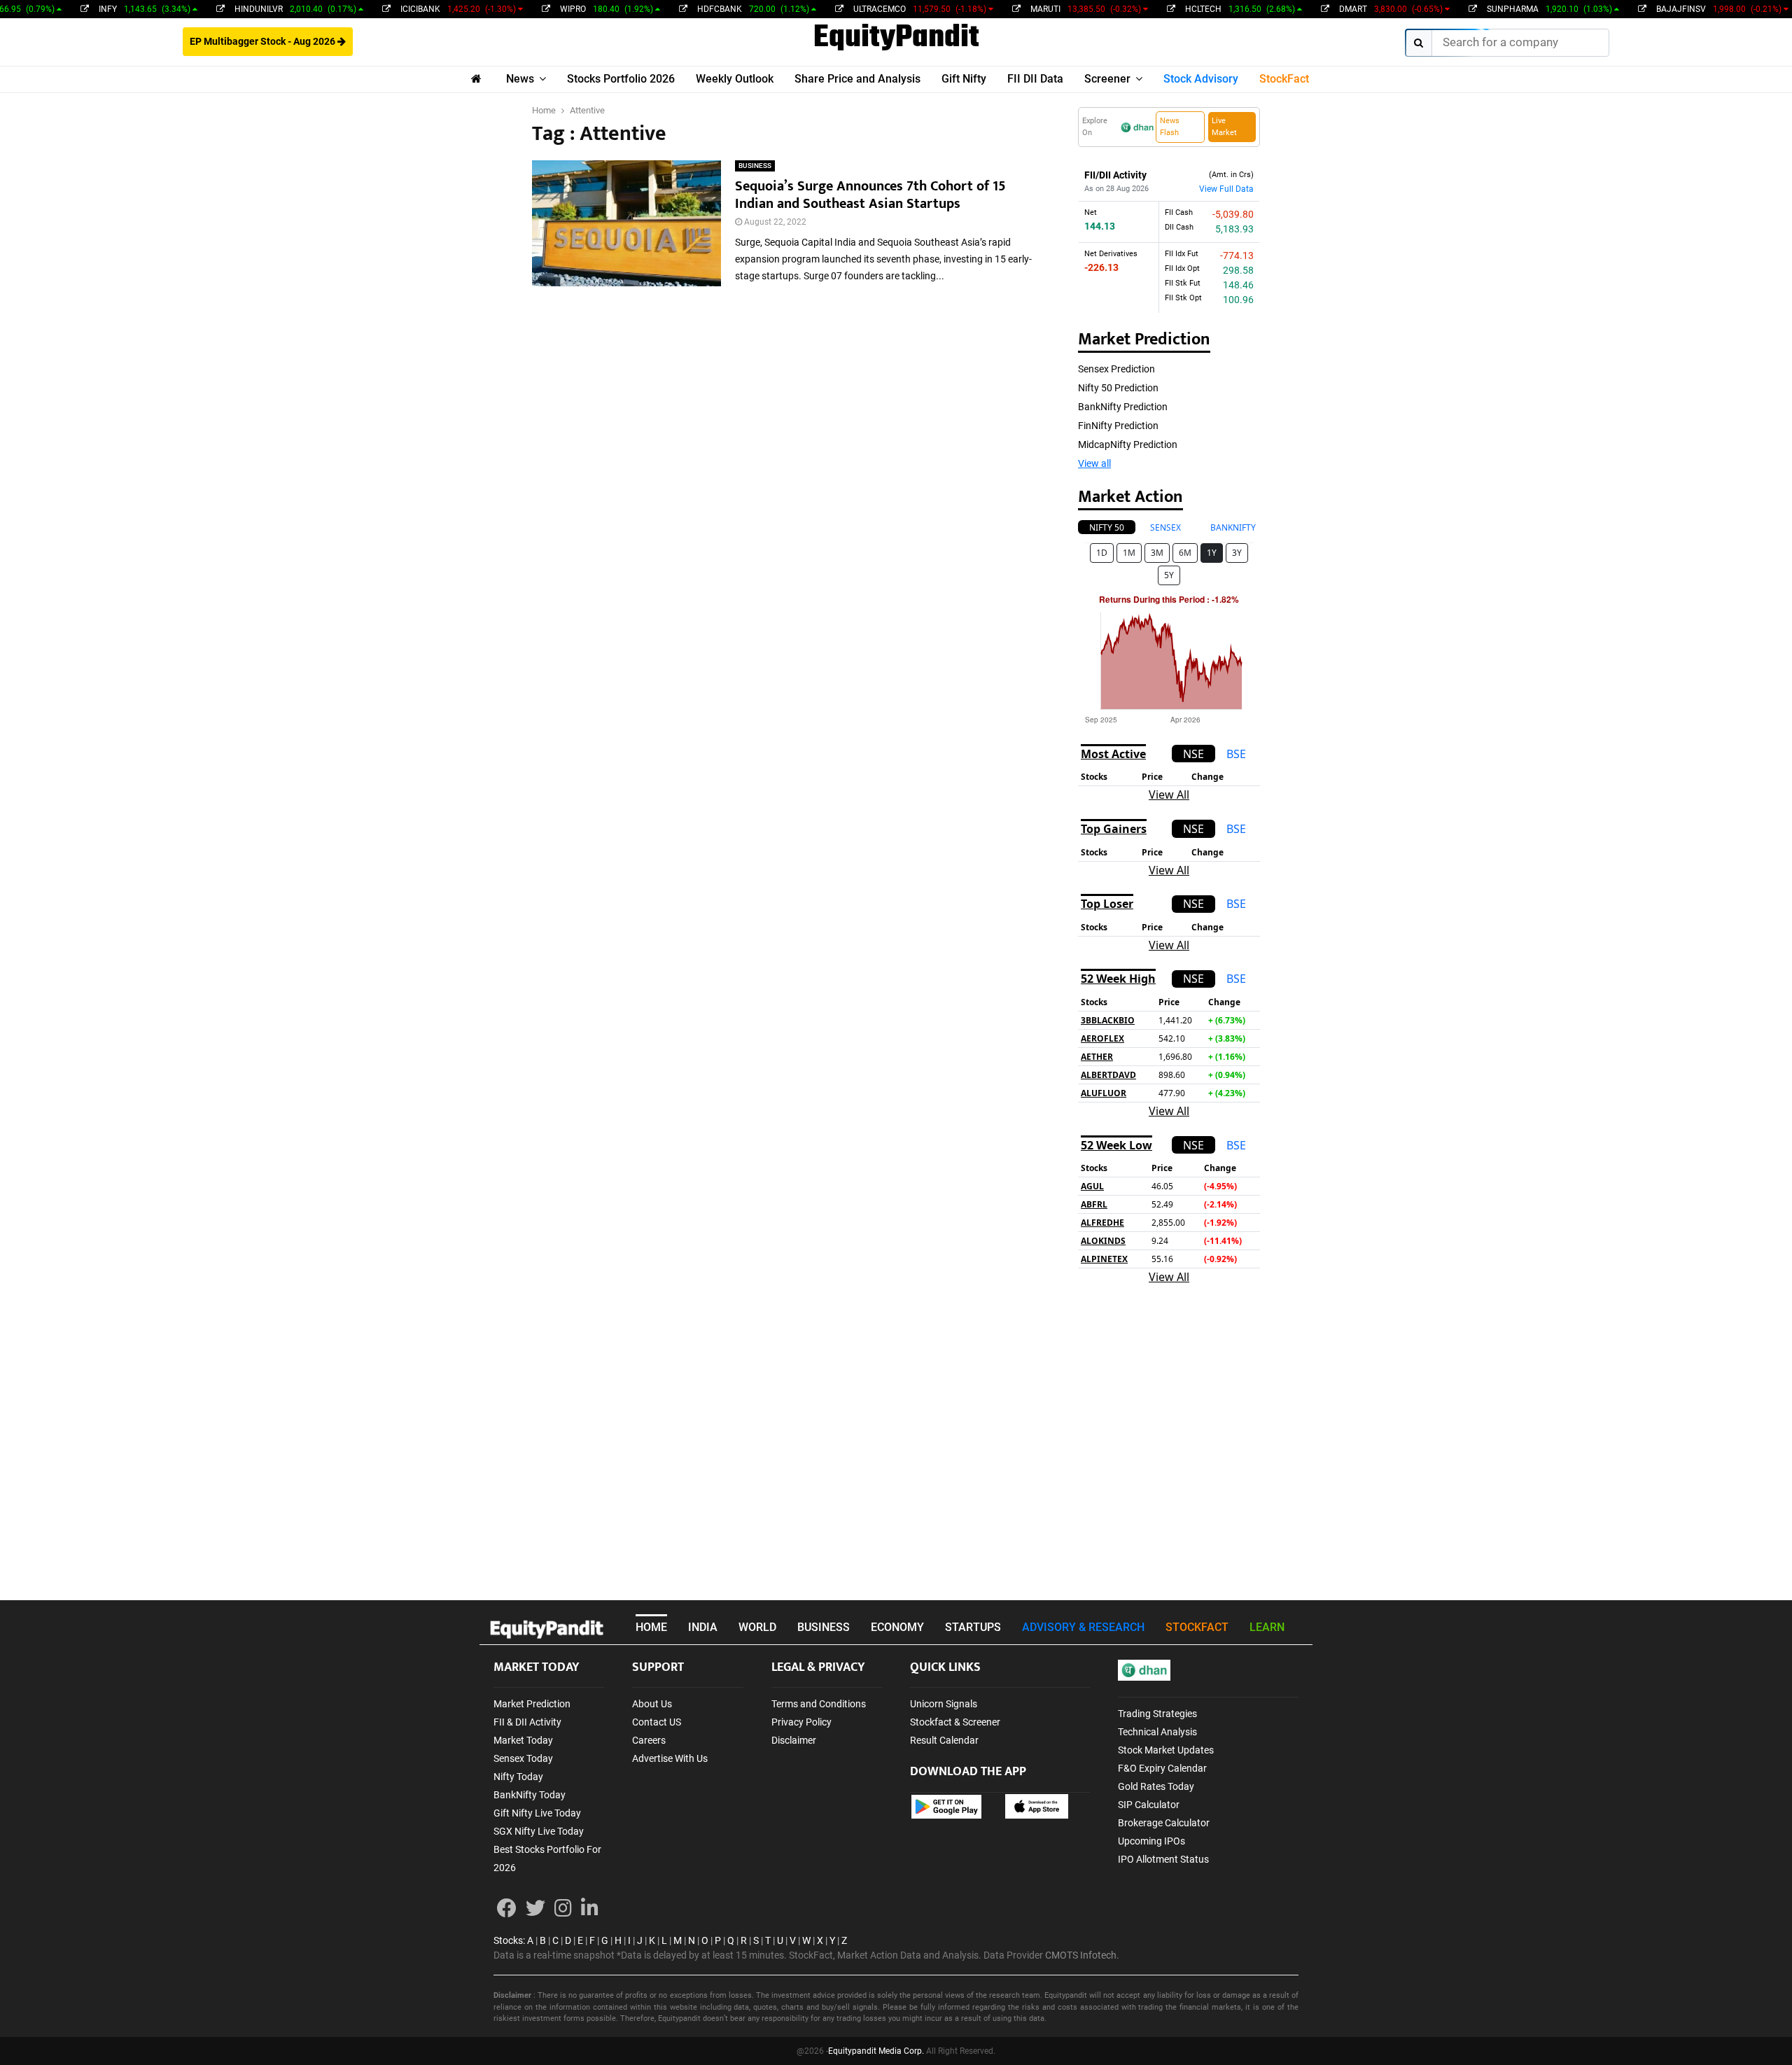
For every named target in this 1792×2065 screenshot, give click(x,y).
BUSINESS (755, 166)
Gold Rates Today (1156, 1786)
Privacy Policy (801, 1722)
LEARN (1267, 1627)
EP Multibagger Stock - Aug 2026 (264, 41)
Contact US (657, 1722)
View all (1094, 463)
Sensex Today (523, 1758)
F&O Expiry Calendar (1162, 1768)
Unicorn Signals (944, 1704)
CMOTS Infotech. (1082, 1955)
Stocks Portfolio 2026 (621, 79)
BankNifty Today (530, 1795)
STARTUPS (973, 1627)
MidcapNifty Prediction (1128, 444)
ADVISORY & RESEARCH (1083, 1627)
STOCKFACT (1197, 1627)
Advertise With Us (670, 1758)
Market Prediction (532, 1704)
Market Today (523, 1740)
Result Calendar (944, 1740)
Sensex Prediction (1116, 369)
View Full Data (1226, 189)
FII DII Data (1035, 79)
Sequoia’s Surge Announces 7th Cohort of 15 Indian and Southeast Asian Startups (870, 195)
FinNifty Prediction (1118, 426)
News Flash (1170, 127)
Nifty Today (518, 1777)
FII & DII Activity (527, 1722)
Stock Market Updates (1166, 1750)
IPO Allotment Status (1163, 1859)
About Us (652, 1704)
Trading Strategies (1157, 1714)
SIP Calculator (1149, 1805)
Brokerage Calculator (1164, 1823)
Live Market (1224, 127)
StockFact (1284, 79)
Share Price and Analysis (857, 79)
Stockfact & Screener (955, 1722)
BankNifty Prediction (1123, 407)
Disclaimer (794, 1740)
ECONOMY (897, 1627)
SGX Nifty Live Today (539, 1831)
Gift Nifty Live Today (537, 1813)
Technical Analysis (1157, 1732)
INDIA (703, 1627)
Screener (1107, 79)
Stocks (508, 1940)
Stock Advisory (1201, 79)
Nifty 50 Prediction (1118, 388)
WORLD (757, 1627)
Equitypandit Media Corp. (876, 2051)
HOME (651, 1627)
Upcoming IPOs (1151, 1841)
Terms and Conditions (819, 1704)
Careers (649, 1740)
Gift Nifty (964, 79)
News (520, 79)
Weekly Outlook (735, 79)
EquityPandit (896, 38)
